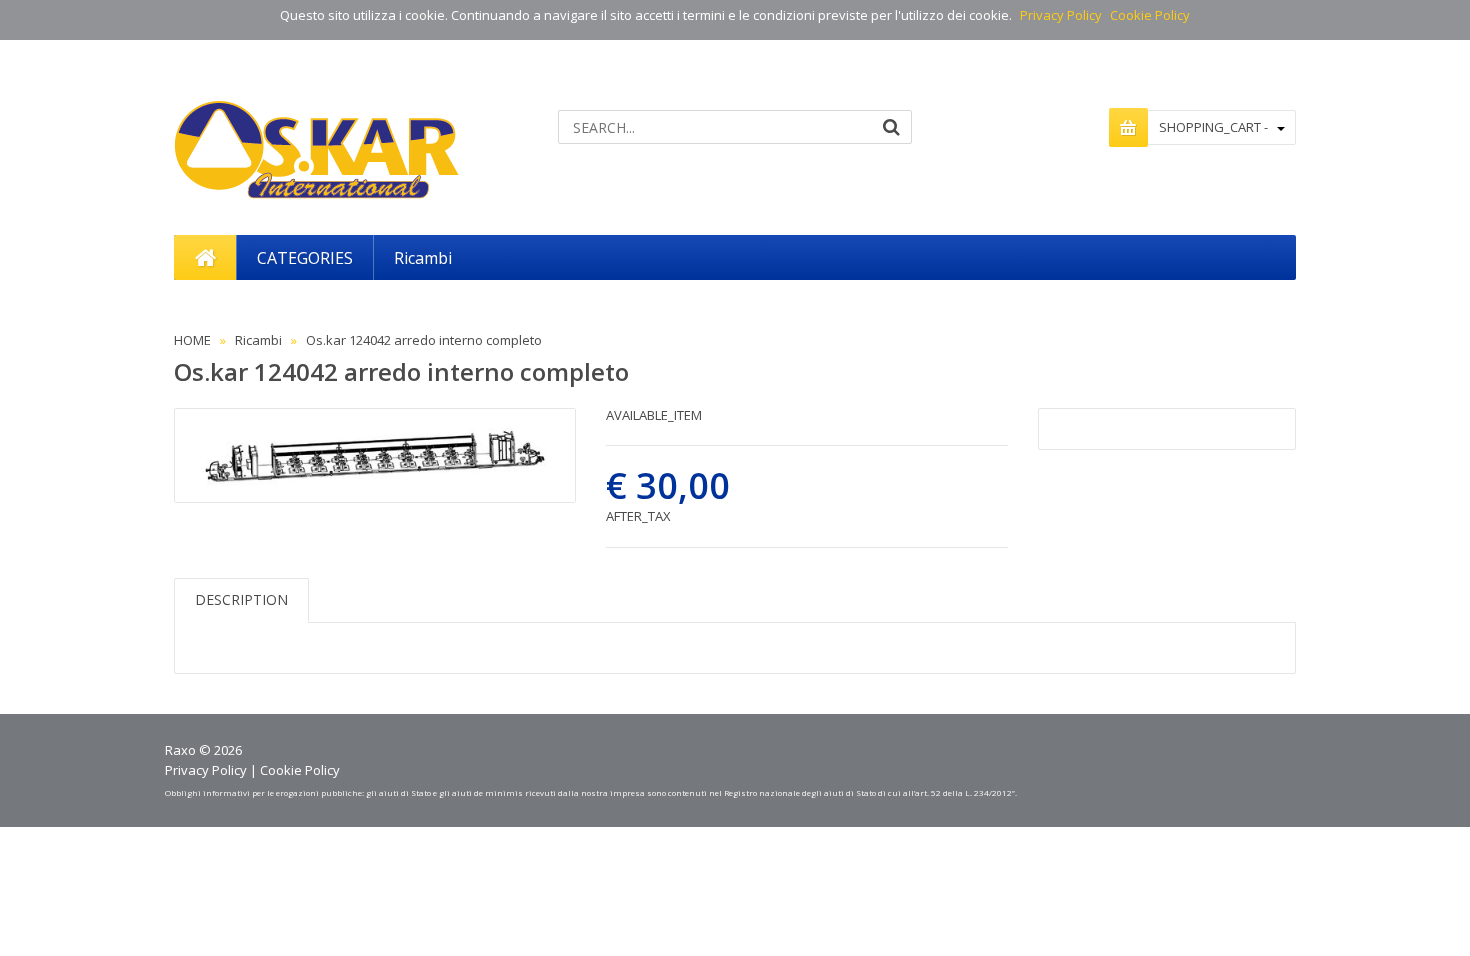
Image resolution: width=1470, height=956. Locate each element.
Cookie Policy (1150, 15)
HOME (192, 340)
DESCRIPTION (241, 599)
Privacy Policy (1061, 15)
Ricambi (258, 340)
